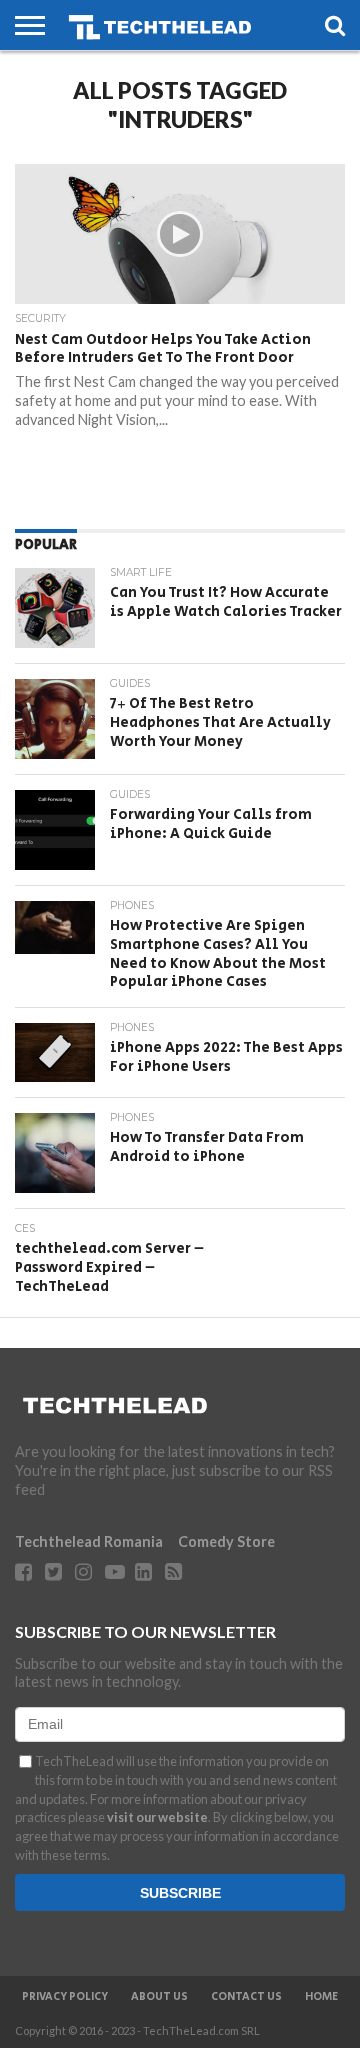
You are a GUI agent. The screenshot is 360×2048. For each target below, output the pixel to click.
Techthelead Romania (89, 1541)
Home (321, 1997)
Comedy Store (226, 1541)
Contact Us (246, 1997)
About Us (159, 1997)
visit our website (157, 1817)
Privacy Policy (65, 1997)
